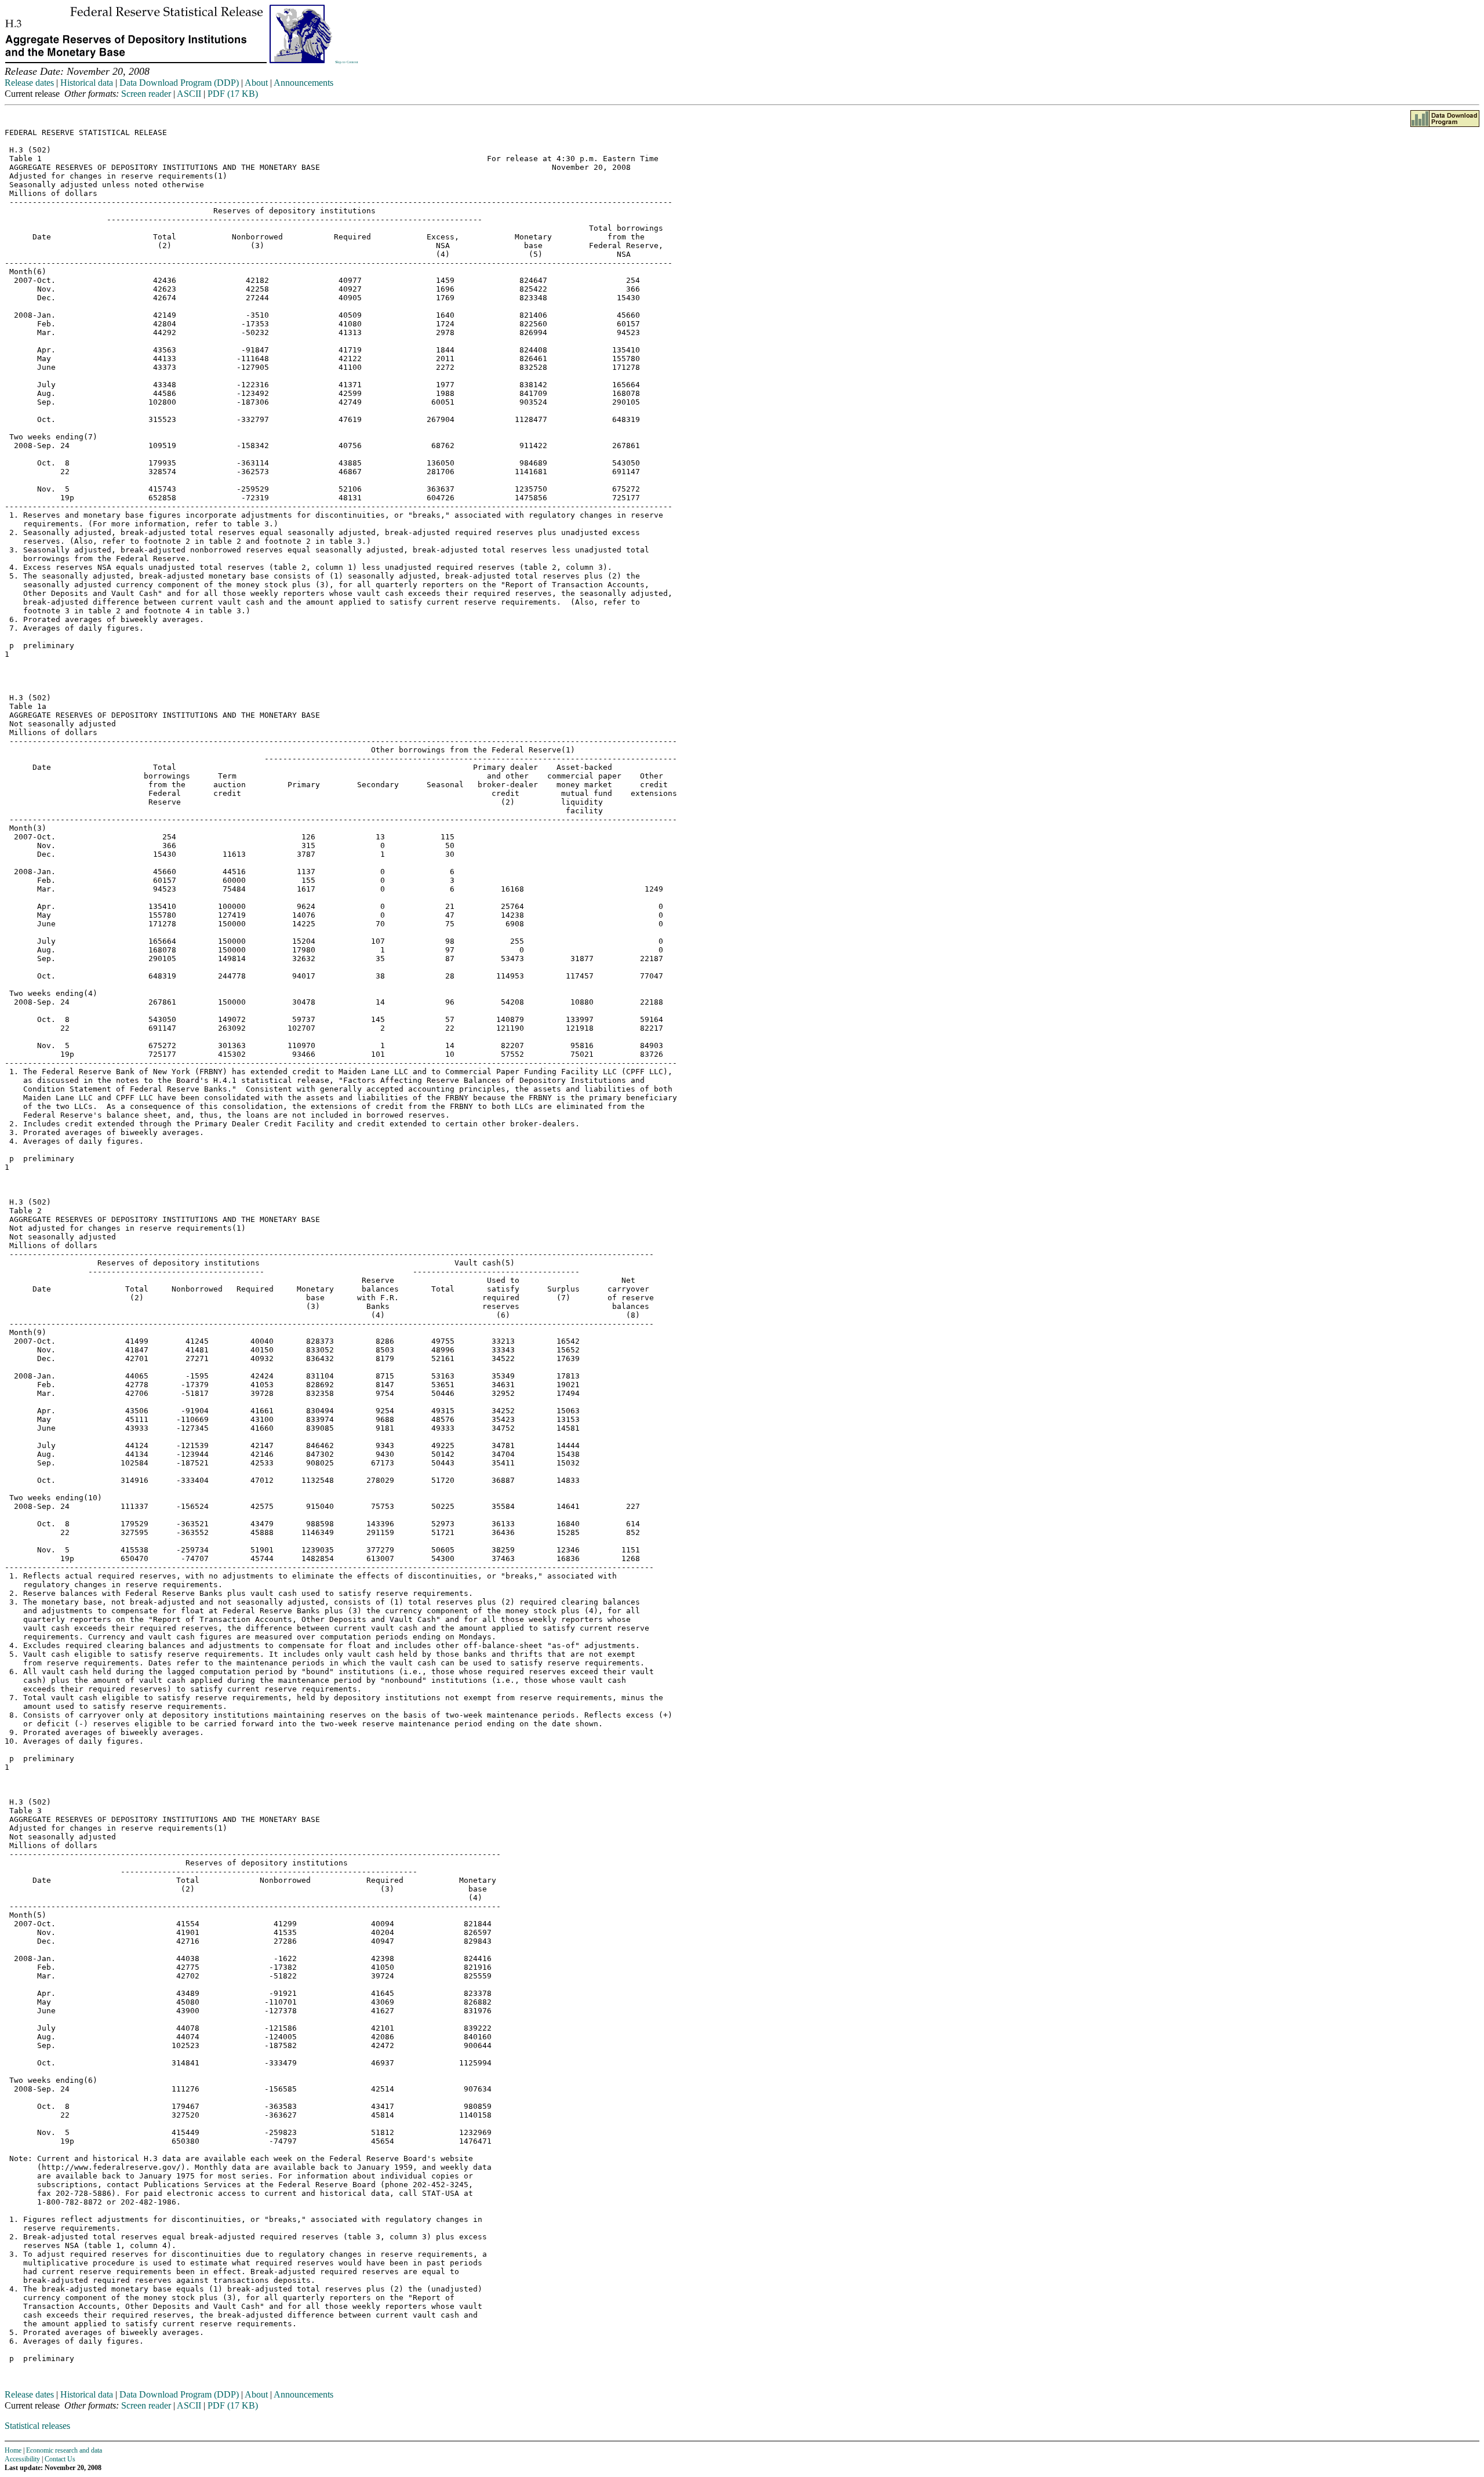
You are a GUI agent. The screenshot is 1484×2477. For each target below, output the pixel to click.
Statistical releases (37, 2426)
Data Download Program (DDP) (179, 83)
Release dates (29, 83)
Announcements (303, 83)
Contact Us (60, 2459)
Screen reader (146, 94)
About (256, 83)
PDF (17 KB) (233, 94)
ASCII (189, 94)
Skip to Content (347, 62)
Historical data (87, 83)
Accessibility (22, 2459)
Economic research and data (64, 2450)
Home (13, 2450)
